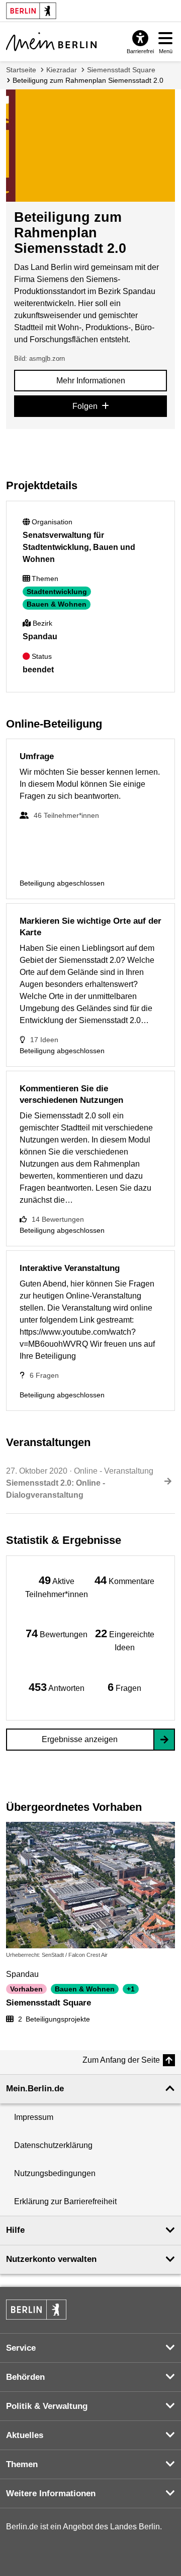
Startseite (21, 70)
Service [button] (21, 2348)
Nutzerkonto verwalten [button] (51, 2259)
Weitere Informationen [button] (51, 2493)
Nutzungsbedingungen (55, 2173)
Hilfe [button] (15, 2230)
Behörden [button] (25, 2377)
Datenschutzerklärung (53, 2145)
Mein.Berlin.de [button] (35, 2089)
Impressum (34, 2117)
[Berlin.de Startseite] (36, 2310)
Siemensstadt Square (121, 70)
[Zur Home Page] (51, 42)
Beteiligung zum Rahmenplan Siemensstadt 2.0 (88, 80)
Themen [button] (22, 2464)
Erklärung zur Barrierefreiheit (65, 2201)
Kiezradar (62, 70)
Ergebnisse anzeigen (80, 1739)
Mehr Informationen (91, 381)
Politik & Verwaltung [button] (47, 2406)
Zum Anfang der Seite (121, 2060)
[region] (57, 1586)
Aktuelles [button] (25, 2435)
